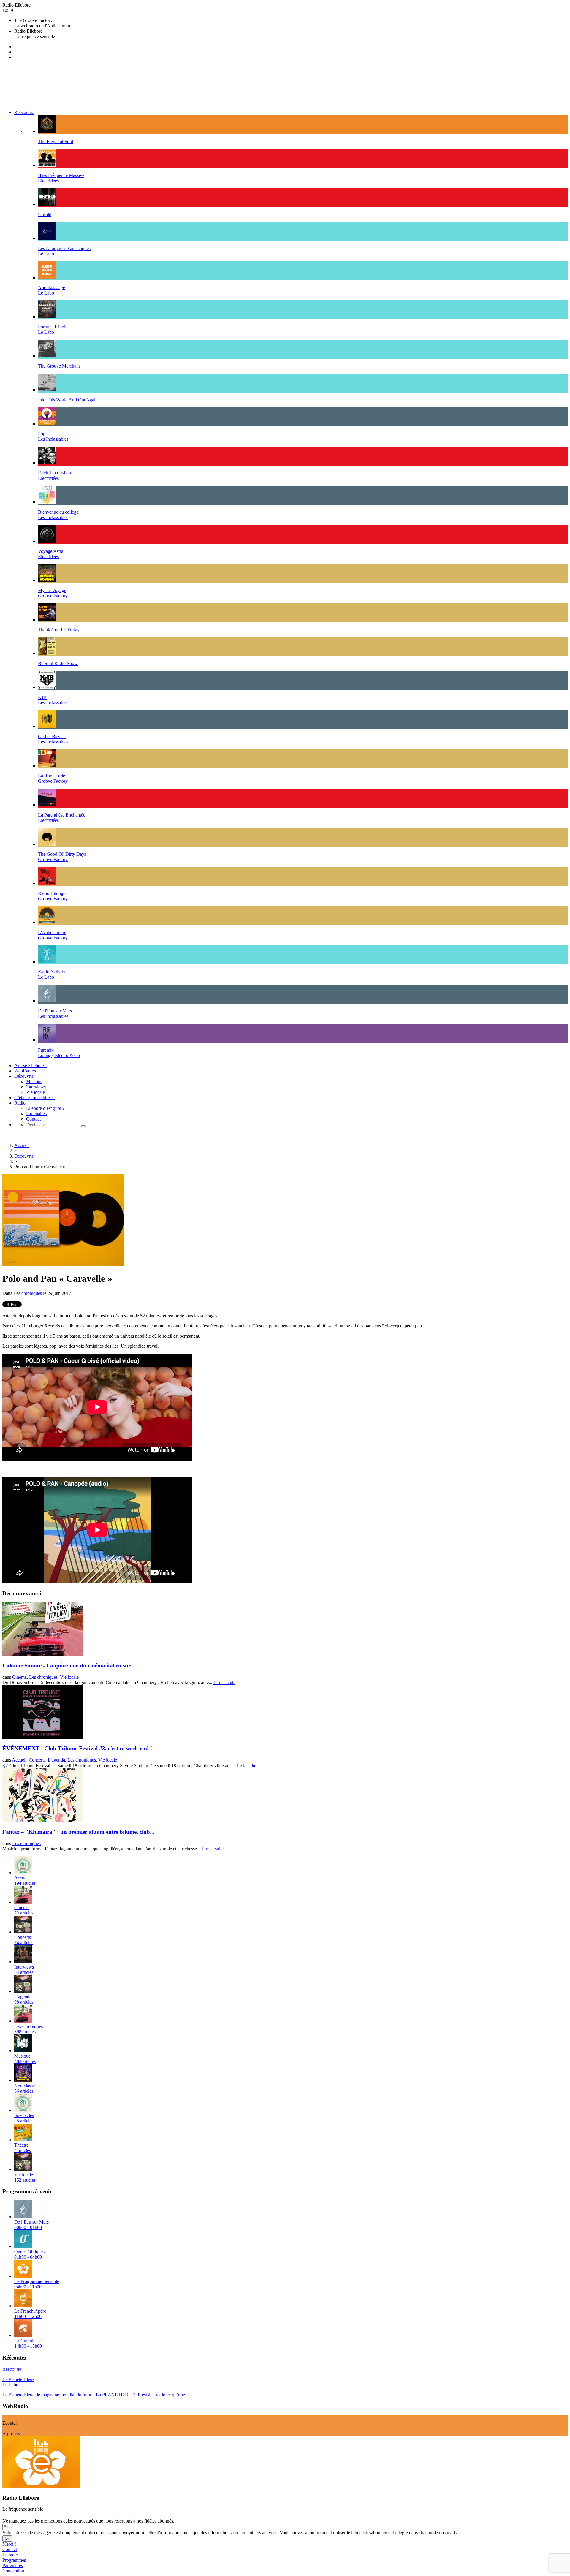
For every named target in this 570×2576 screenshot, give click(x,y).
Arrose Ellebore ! (30, 1065)
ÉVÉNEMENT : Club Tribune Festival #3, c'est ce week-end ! (77, 1748)
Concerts (37, 1760)
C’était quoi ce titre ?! (34, 1098)
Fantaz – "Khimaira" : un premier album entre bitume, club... (78, 1832)
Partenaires (36, 1114)
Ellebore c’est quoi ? (45, 1108)
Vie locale (35, 1092)
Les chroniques (28, 1293)
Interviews (36, 1087)
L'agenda (56, 1760)
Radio (20, 1103)
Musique (34, 1081)
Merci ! (9, 2544)
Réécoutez (24, 112)
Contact (33, 1119)
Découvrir (24, 1076)
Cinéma (19, 1677)
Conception (13, 2571)
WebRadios (25, 1071)
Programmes (14, 2560)
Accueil (22, 1145)
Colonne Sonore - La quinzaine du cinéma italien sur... (68, 1666)
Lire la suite (224, 1682)
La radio (10, 2555)
